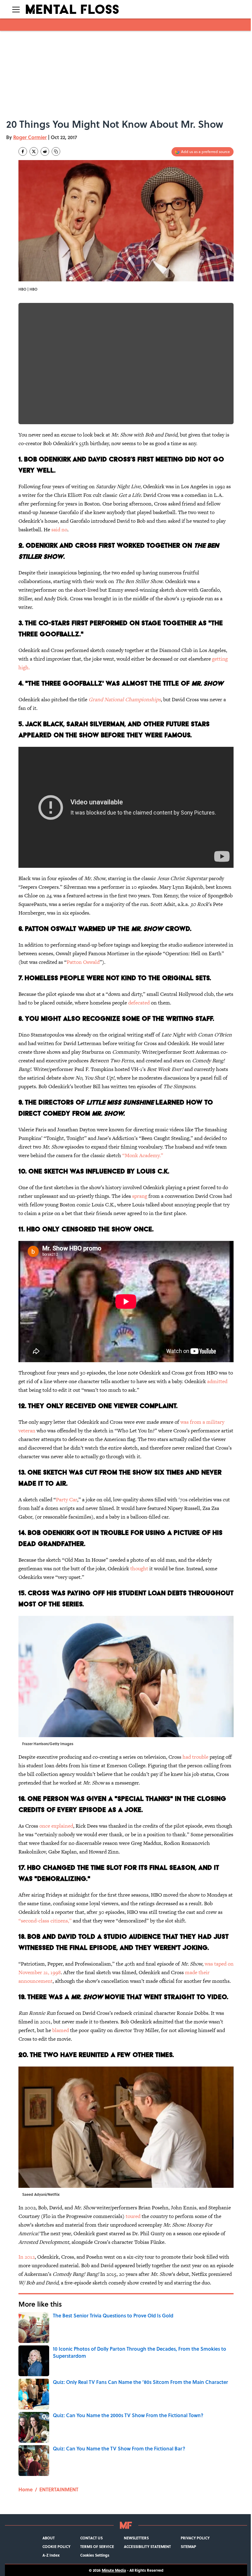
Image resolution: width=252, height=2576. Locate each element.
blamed (61, 2030)
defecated (139, 1003)
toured (133, 2216)
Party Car (67, 1499)
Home (26, 2489)
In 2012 (27, 2257)
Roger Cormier (30, 137)
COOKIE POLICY (56, 2546)
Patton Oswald (83, 962)
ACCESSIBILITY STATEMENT (147, 2546)
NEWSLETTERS (136, 2538)
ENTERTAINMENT (59, 2489)
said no (59, 529)
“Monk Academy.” (143, 1155)
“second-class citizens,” (45, 1921)
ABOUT (49, 2538)
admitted (217, 1381)
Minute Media (114, 2570)
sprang (140, 1196)
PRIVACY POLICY (195, 2538)
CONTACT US (91, 2538)
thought (139, 1568)
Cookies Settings (95, 2555)
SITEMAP (188, 2546)
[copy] (56, 151)
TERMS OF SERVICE (97, 2546)
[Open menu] (16, 9)
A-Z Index (51, 2555)
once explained (56, 1826)
